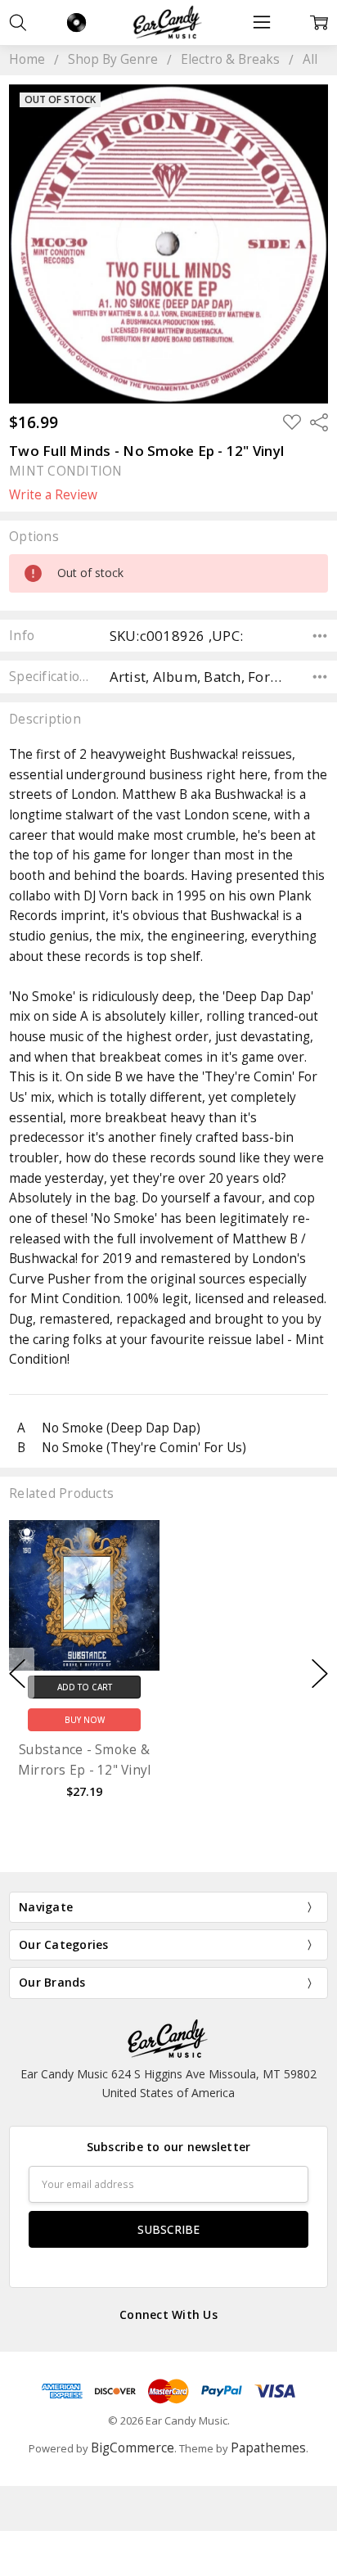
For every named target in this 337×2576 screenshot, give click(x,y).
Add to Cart (85, 1686)
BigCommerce (133, 2448)
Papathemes (268, 2448)
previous (17, 1673)
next (320, 1673)
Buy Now (85, 1720)
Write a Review (53, 495)
